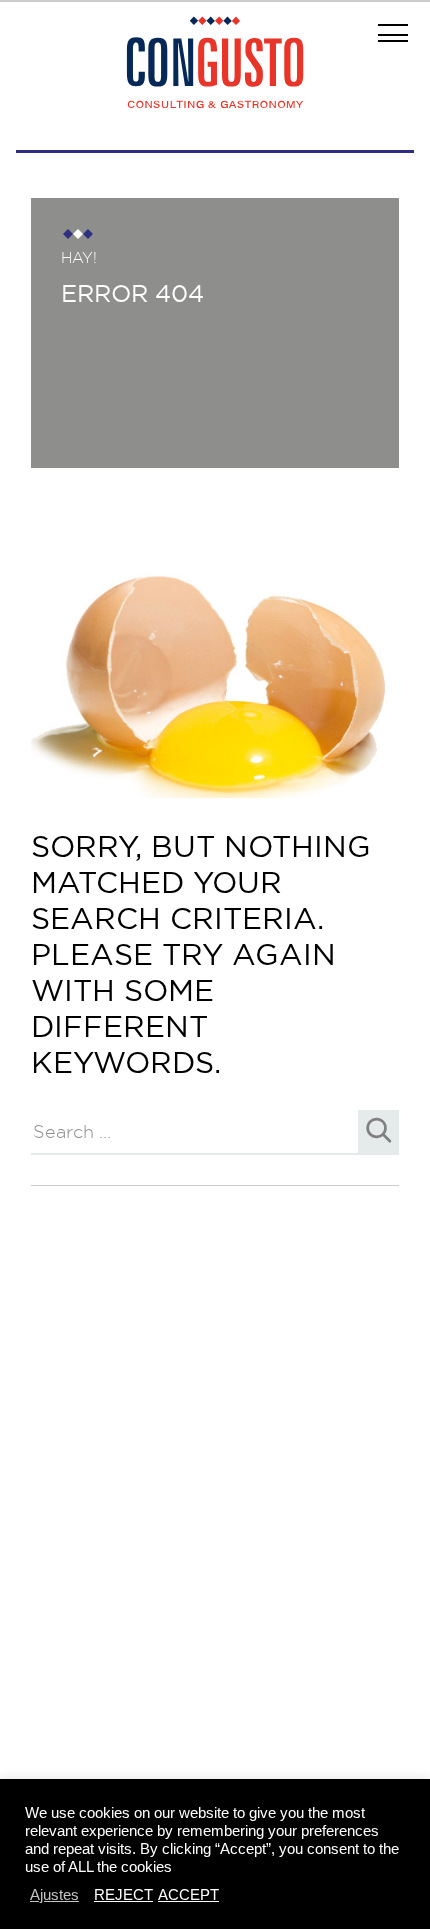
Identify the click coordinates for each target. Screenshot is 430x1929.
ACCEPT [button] (188, 1894)
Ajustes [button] (54, 1894)
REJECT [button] (123, 1894)
